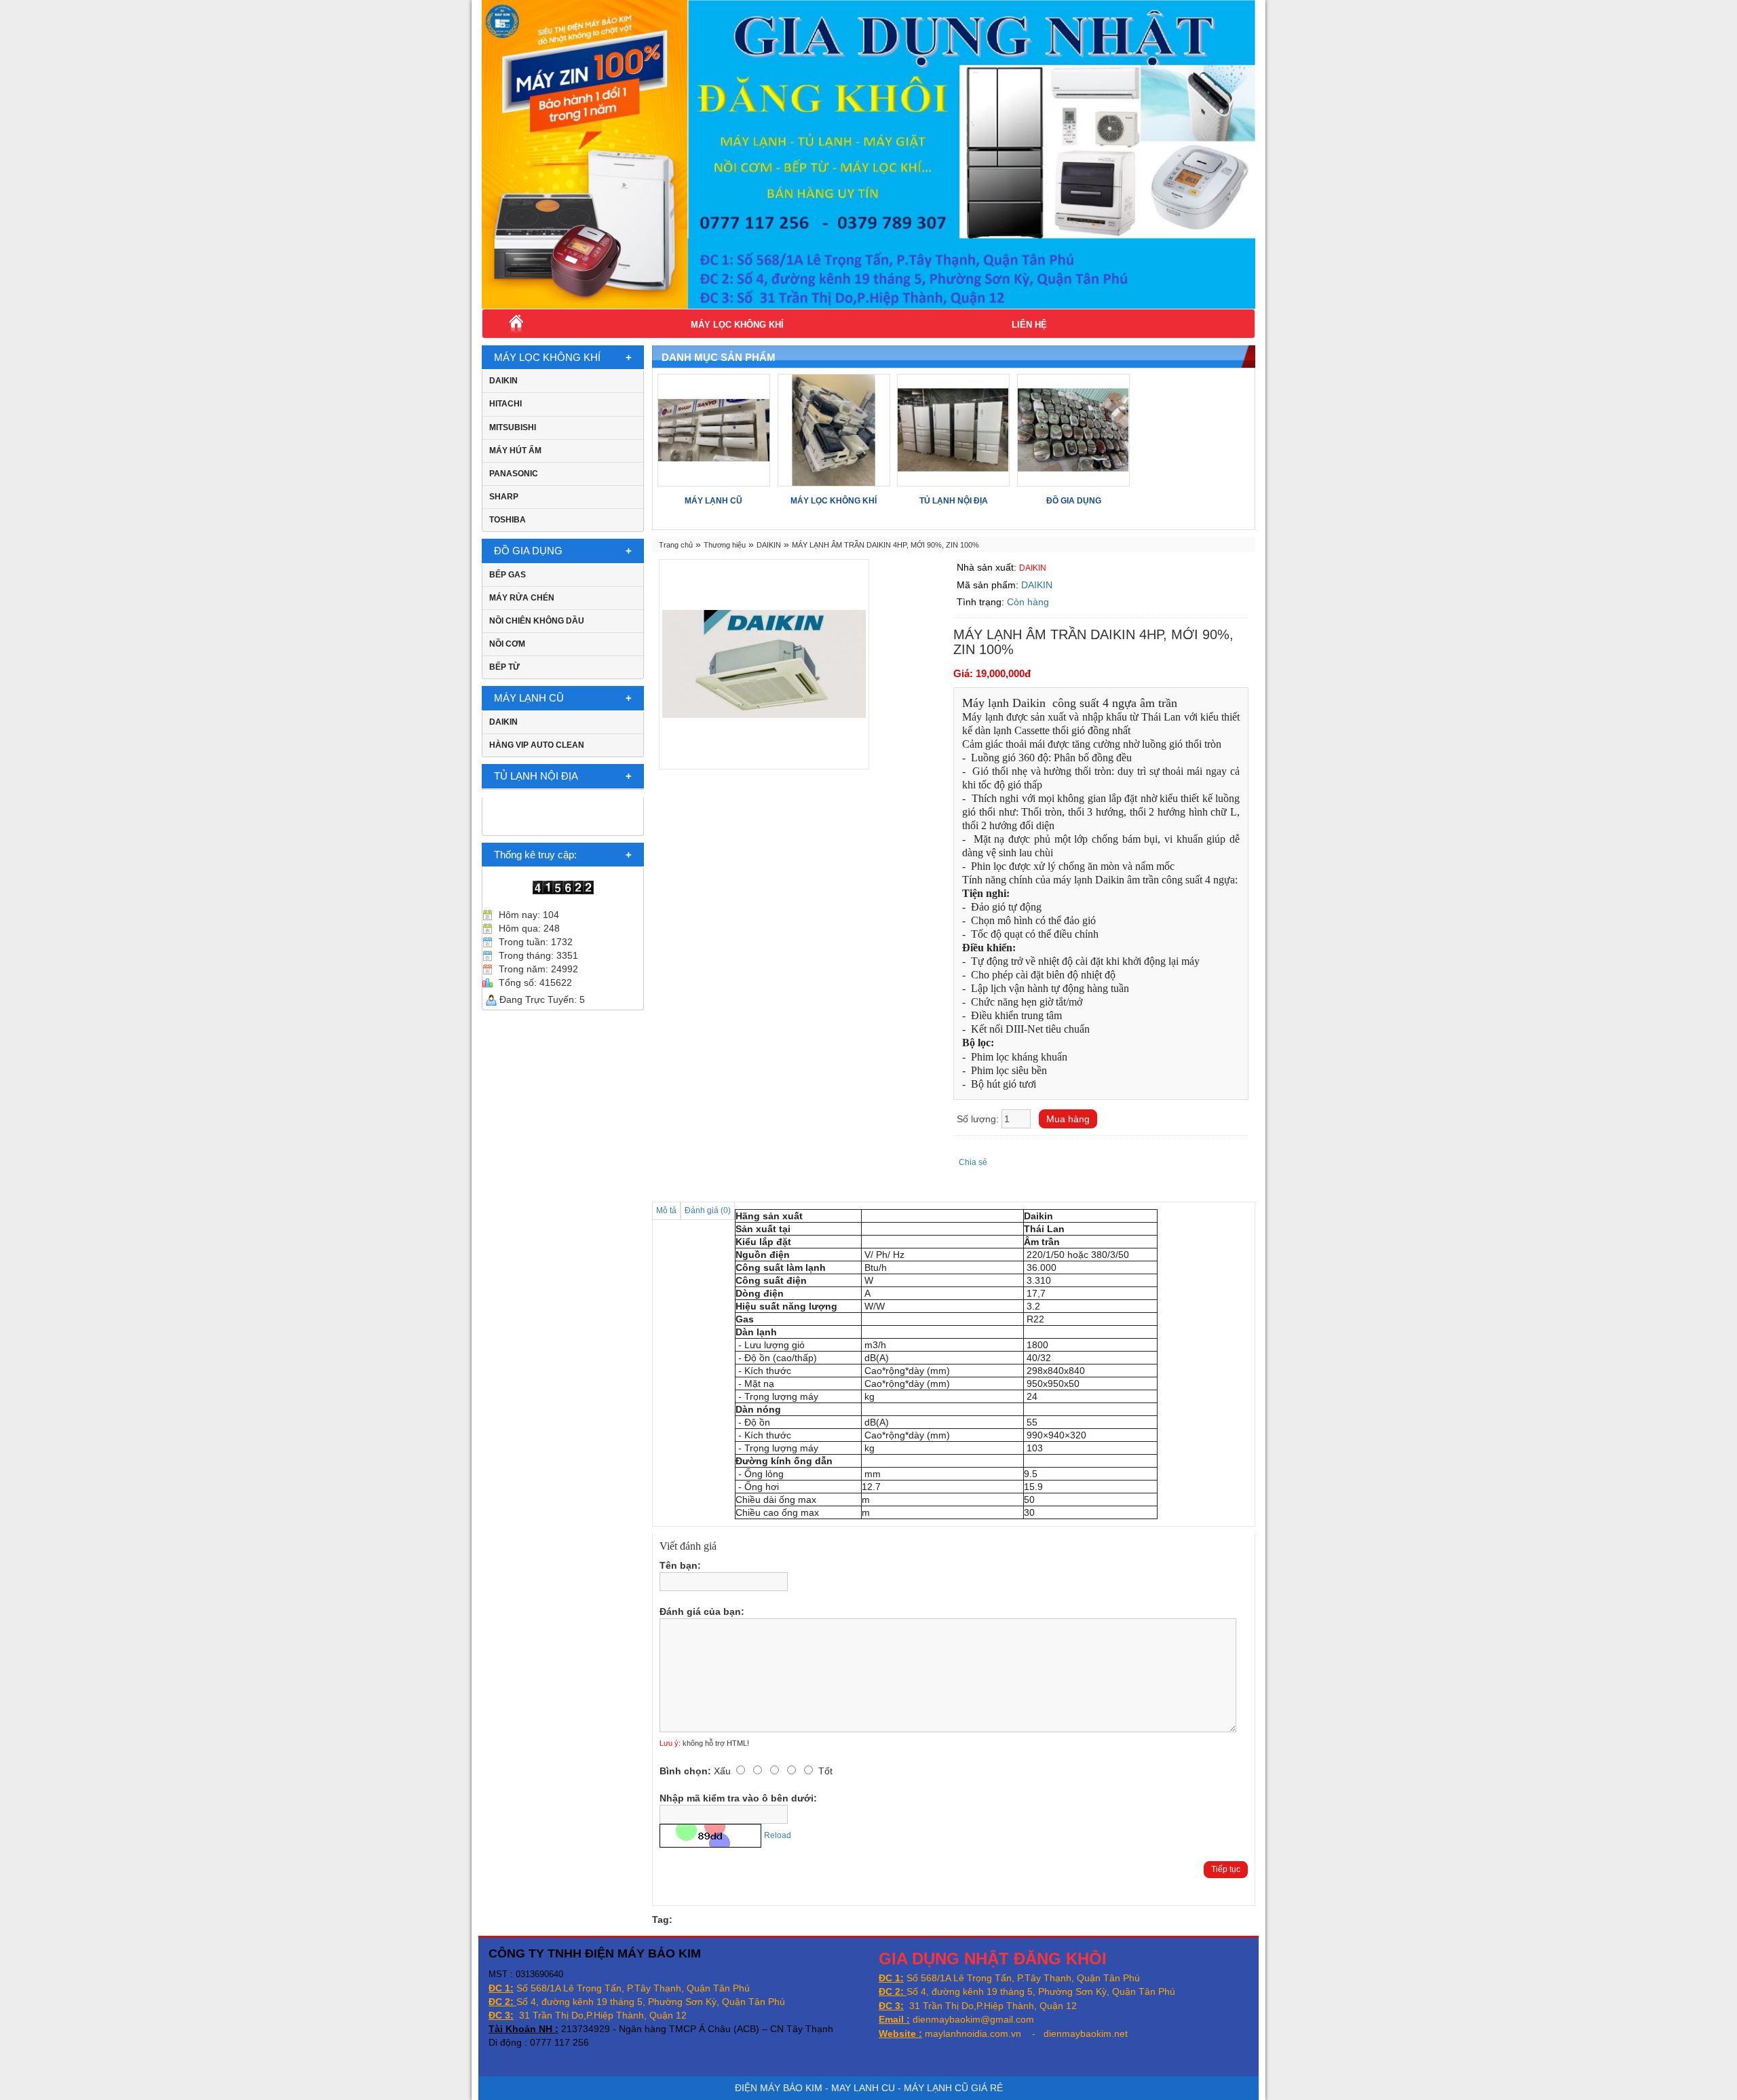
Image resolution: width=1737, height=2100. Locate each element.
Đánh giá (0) (708, 1210)
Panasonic (514, 474)
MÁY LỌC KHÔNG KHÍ (737, 325)
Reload (778, 1835)
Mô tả (666, 1210)
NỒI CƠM (507, 644)
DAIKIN (503, 722)
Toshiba (508, 520)
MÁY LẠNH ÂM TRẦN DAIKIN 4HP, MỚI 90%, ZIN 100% (885, 545)
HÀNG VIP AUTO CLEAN (537, 745)
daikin (503, 381)
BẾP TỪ (504, 667)
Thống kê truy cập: (535, 855)
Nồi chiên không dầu (537, 621)
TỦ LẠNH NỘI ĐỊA (536, 776)
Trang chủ (676, 545)
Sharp (504, 497)
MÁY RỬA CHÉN (522, 598)
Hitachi (505, 404)
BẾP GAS (508, 575)
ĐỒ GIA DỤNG (528, 551)
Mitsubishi (513, 427)
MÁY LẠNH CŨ (529, 698)
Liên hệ (1029, 325)
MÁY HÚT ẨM (515, 451)
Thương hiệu (725, 545)
